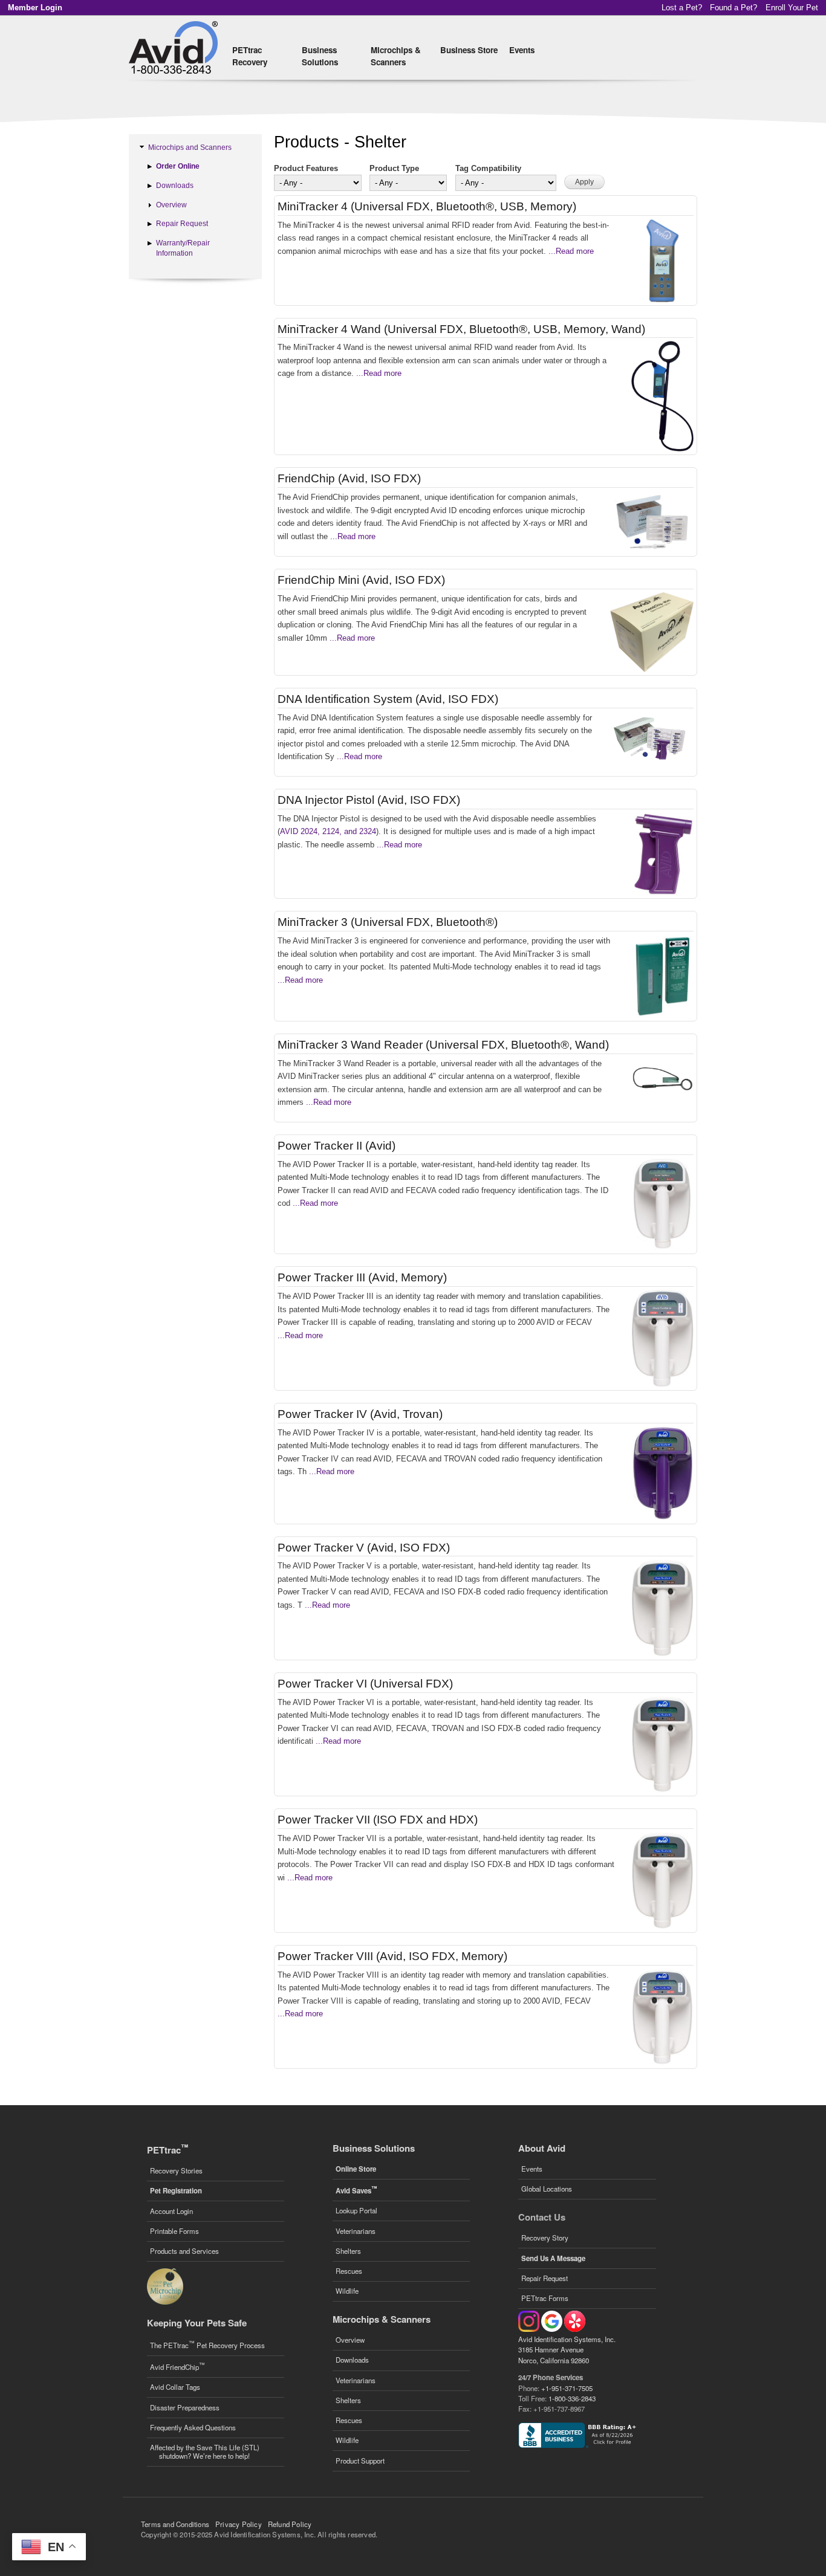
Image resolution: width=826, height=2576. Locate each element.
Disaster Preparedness (185, 2407)
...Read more (570, 251)
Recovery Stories (176, 2170)
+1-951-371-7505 (567, 2388)
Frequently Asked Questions (193, 2427)
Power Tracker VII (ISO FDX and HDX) (378, 1820)
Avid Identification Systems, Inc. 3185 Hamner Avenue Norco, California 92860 (567, 2350)
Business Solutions (320, 56)
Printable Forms (174, 2231)
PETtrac (167, 2150)
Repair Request (182, 224)
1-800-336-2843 (572, 2398)
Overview (171, 205)
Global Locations (547, 2189)
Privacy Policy (239, 2524)
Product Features (306, 168)
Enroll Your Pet (792, 8)
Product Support (360, 2461)
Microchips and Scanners (190, 147)
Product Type (394, 168)
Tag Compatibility (488, 168)
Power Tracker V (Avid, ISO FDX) (364, 1548)
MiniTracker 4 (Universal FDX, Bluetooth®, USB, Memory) (427, 206)
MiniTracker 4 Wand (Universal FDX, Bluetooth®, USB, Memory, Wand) (461, 329)
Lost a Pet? (682, 8)
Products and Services (184, 2251)
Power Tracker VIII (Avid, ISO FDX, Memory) (392, 1956)
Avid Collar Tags (175, 2387)
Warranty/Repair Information (183, 248)
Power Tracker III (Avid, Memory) (362, 1277)
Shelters (348, 2251)
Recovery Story (545, 2238)
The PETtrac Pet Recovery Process (207, 2344)
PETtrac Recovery (250, 56)
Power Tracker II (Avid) (337, 1146)
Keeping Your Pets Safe (197, 2323)
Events (522, 50)
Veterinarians (356, 2231)
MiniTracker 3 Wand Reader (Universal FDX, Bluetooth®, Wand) (443, 1045)
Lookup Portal (356, 2210)
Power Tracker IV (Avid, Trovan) (360, 1414)
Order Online (178, 166)
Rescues (349, 2271)
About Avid (542, 2148)
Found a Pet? (733, 8)
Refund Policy (290, 2524)
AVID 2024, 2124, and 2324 (328, 831)
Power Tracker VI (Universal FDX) (365, 1684)
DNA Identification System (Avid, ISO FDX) (388, 699)
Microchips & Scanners (396, 56)
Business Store (469, 50)
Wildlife (347, 2291)
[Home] (175, 48)
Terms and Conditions (175, 2524)
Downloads (175, 186)
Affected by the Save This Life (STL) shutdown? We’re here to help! (205, 2451)
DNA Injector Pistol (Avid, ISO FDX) (369, 800)
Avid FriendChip (177, 2366)
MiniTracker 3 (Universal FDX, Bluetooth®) (388, 922)
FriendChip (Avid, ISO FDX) (349, 478)
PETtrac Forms (545, 2298)
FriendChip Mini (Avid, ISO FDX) (361, 580)
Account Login (171, 2211)
